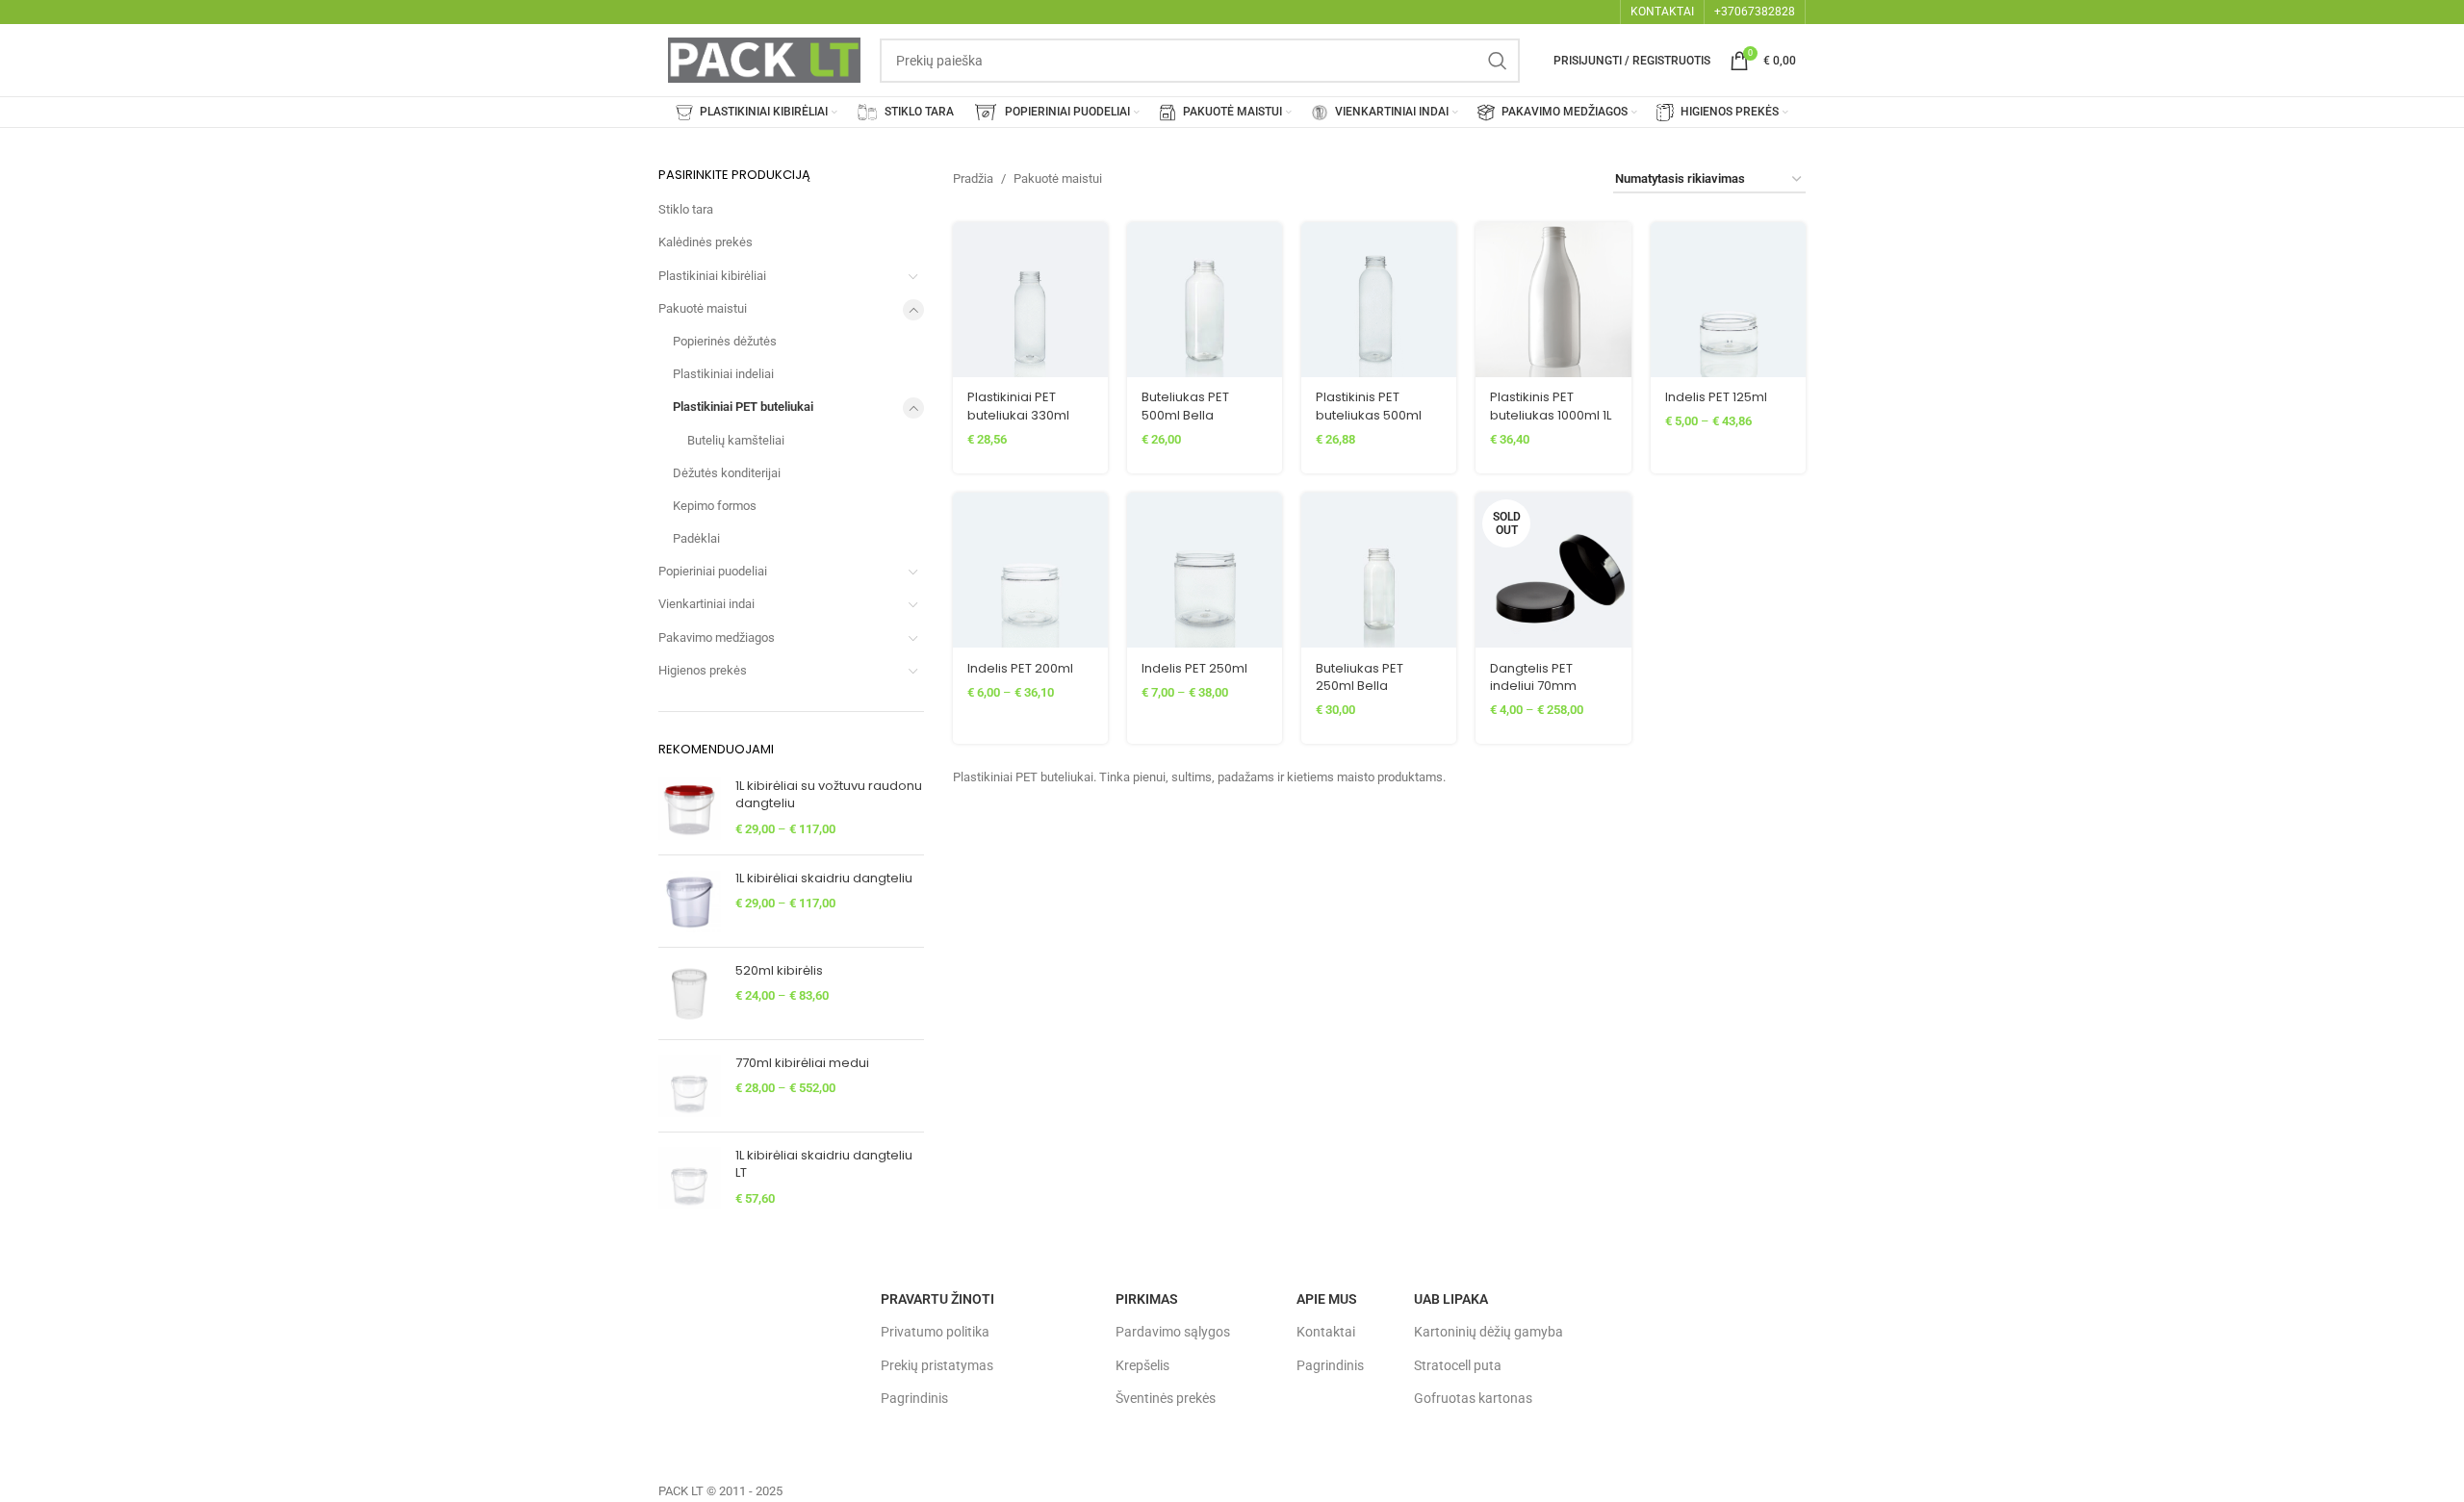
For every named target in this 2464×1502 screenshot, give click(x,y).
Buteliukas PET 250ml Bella (1360, 677)
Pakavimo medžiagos (717, 637)
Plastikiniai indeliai (723, 374)
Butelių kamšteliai (736, 440)
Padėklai (696, 538)
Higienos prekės (703, 670)
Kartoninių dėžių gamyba (1489, 1332)
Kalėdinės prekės (706, 242)
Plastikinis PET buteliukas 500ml (1369, 406)
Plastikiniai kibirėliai (712, 276)
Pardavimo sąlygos (1173, 1332)
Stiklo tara (686, 209)
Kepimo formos (715, 506)
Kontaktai (1326, 1332)
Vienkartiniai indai (706, 604)
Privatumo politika (935, 1332)
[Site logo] (764, 59)
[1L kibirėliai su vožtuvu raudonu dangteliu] (690, 809)
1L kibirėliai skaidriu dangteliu (824, 878)
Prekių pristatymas (937, 1365)
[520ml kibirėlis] (690, 993)
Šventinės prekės (1166, 1398)
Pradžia (973, 178)
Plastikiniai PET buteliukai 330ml (1018, 406)
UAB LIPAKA (1451, 1299)
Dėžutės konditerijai (727, 473)
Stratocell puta (1458, 1365)
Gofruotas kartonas (1473, 1398)
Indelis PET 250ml (1194, 668)
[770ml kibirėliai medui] (690, 1086)
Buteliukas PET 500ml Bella (1185, 406)
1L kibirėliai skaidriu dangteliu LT (824, 1164)
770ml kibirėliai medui (802, 1063)
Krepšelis (1142, 1365)
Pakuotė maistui (703, 308)
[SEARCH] (1498, 61)
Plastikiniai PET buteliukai (743, 407)
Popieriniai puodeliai (713, 571)
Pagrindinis (914, 1398)
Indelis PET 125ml (1716, 397)
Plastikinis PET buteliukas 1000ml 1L (1551, 406)
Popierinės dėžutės (725, 341)
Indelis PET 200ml (1020, 668)
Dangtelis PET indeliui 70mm (1533, 677)
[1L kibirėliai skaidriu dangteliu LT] (690, 1178)
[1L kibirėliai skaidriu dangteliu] (690, 901)
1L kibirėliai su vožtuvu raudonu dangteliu (829, 795)
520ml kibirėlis (779, 971)
